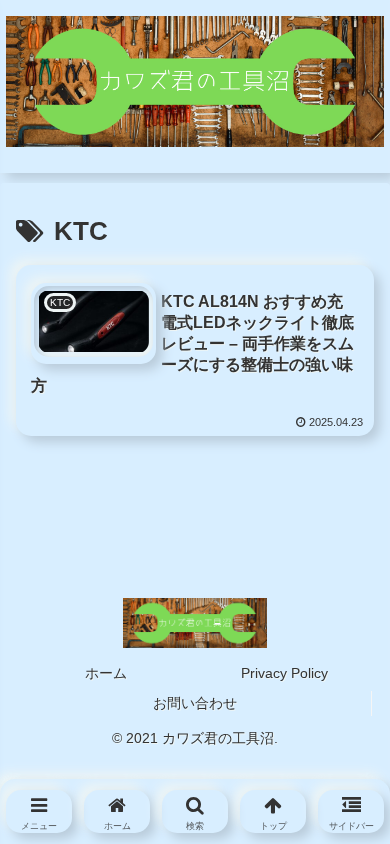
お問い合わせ (195, 703)
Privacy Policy (284, 673)
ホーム (106, 673)
